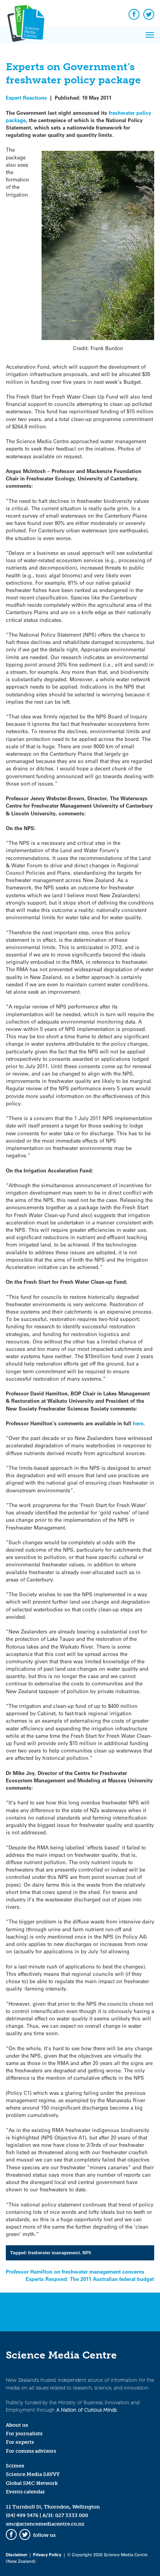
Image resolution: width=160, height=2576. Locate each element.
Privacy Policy (47, 2554)
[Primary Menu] (150, 35)
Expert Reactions (26, 98)
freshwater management (54, 2253)
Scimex (15, 2466)
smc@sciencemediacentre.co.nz (45, 2524)
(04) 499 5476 (22, 2515)
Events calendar (25, 2492)
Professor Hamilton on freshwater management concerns (75, 2271)
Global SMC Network (32, 2483)
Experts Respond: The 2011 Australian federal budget (90, 2279)
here (138, 1423)
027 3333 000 (72, 2515)
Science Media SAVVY (33, 2474)
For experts (20, 2442)
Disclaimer (17, 2554)
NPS (87, 2253)
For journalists (24, 2434)
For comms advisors (31, 2451)
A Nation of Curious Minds (86, 2410)
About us (17, 2425)
